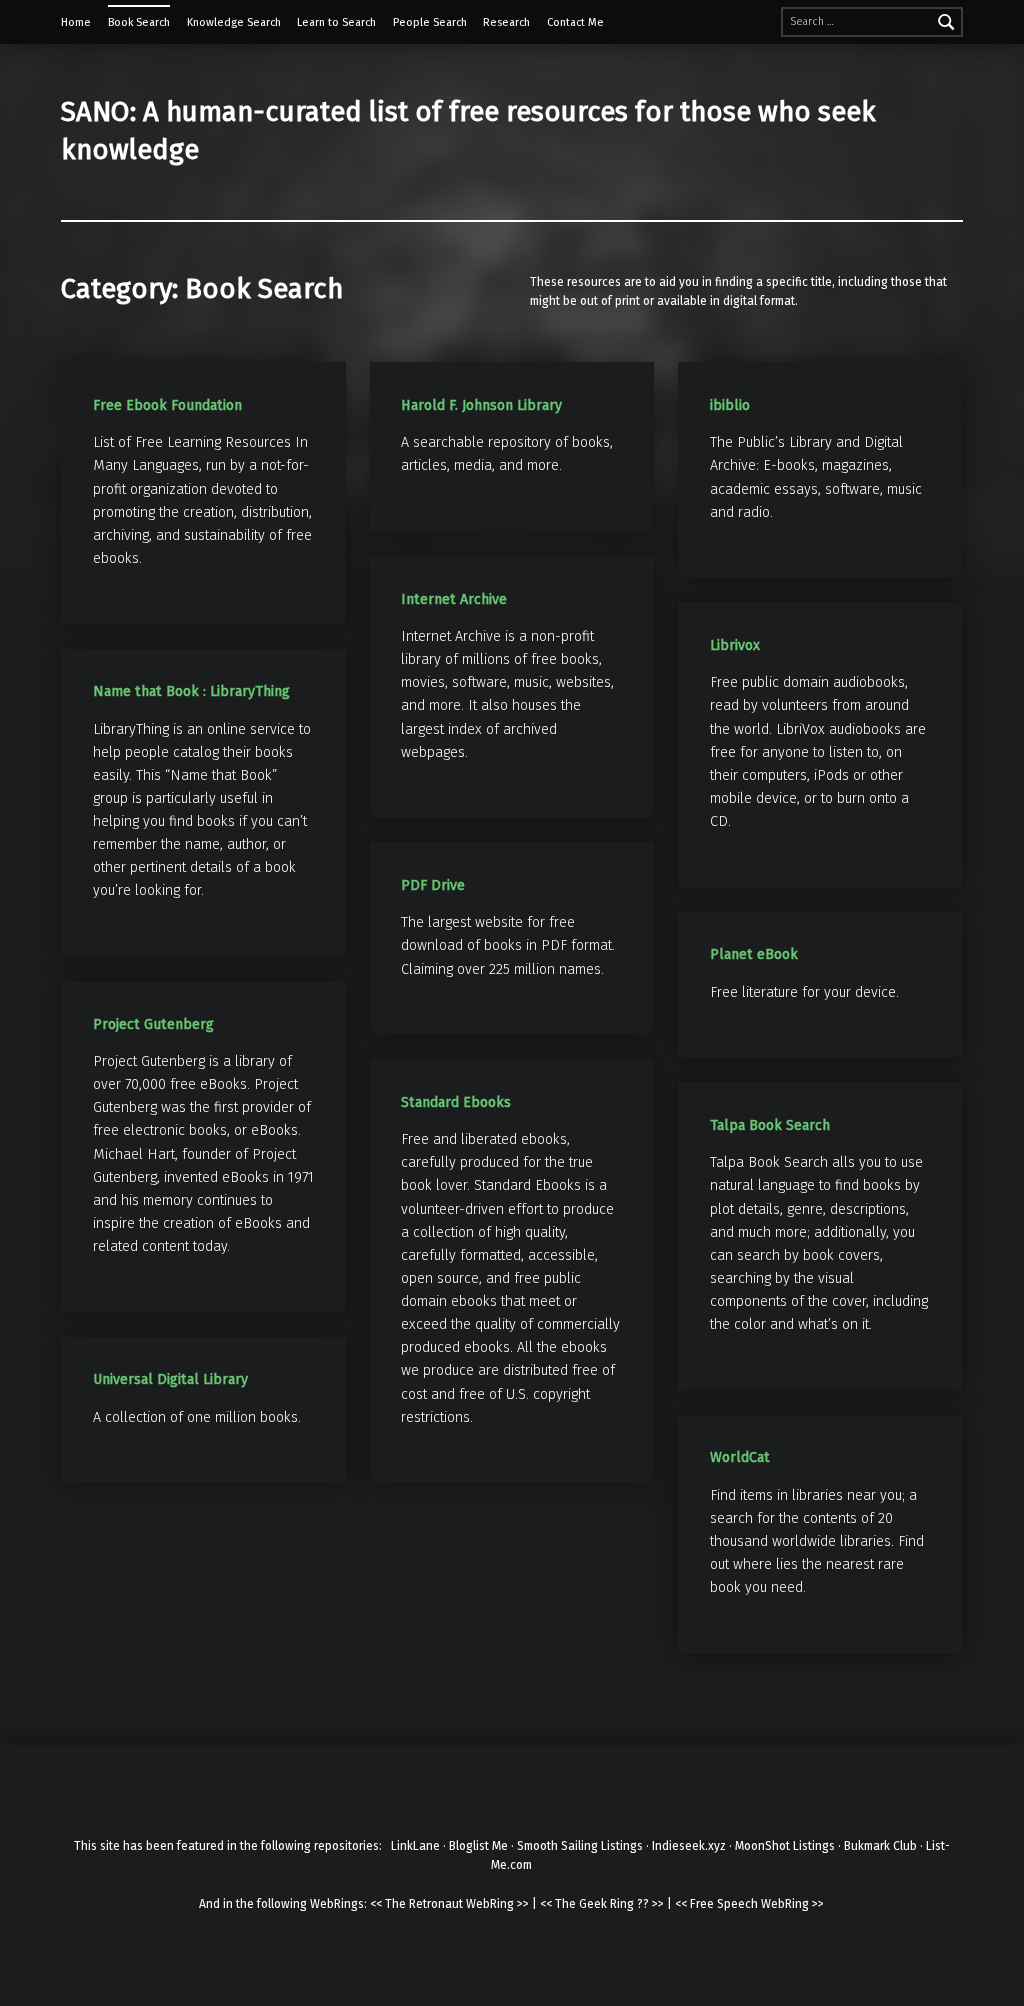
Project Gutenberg (153, 1024)
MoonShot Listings (785, 1846)
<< (376, 1904)
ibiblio (730, 405)
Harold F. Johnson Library (481, 405)
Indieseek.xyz (689, 1846)
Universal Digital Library (170, 1379)
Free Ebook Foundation (167, 405)
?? (643, 1904)
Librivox (735, 645)
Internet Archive (454, 599)
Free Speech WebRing (749, 1904)
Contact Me (575, 22)
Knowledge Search (234, 22)
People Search (430, 22)
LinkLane (415, 1846)
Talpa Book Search (770, 1125)
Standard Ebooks (456, 1102)
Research (506, 22)
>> (523, 1904)
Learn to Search (336, 22)
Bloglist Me (478, 1846)
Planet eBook (754, 954)
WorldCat (740, 1457)
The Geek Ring (594, 1904)
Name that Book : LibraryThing (191, 691)
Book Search (139, 22)
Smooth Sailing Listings (580, 1846)
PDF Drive (433, 885)
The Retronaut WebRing (449, 1904)
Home (76, 22)
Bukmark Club (880, 1846)
